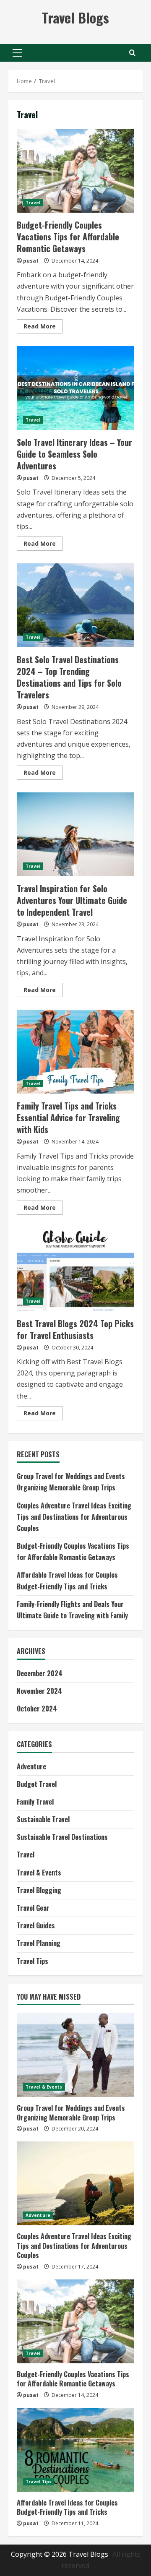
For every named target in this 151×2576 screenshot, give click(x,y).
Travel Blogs (75, 17)
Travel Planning (39, 1943)
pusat (31, 261)
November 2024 (39, 1691)
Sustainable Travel (43, 1819)
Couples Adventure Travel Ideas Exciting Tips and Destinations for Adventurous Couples (74, 1517)
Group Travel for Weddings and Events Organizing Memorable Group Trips (71, 2112)
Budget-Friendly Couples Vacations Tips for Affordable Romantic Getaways (75, 171)
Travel (33, 203)
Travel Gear (33, 1908)
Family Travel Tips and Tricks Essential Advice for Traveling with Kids (75, 1052)
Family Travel (35, 1802)
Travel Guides (36, 1925)
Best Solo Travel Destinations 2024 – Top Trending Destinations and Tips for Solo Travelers (75, 605)
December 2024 (40, 1673)
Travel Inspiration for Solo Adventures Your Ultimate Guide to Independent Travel (75, 834)
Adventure (31, 1766)
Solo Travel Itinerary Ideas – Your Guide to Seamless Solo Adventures (75, 388)
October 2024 (37, 1709)
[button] (17, 53)
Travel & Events (39, 1873)
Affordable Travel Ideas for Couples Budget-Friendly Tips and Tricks (67, 2507)
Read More (43, 328)
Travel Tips (33, 1961)
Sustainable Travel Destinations (62, 1837)
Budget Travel (37, 1784)
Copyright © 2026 (40, 2554)
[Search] (132, 53)
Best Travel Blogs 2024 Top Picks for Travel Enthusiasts (75, 1269)
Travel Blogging (39, 1890)
